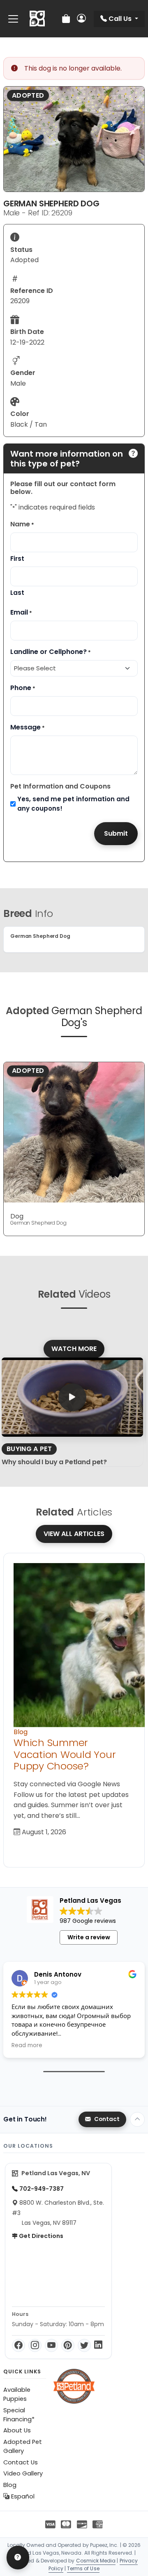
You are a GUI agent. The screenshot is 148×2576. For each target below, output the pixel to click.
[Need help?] (18, 2558)
